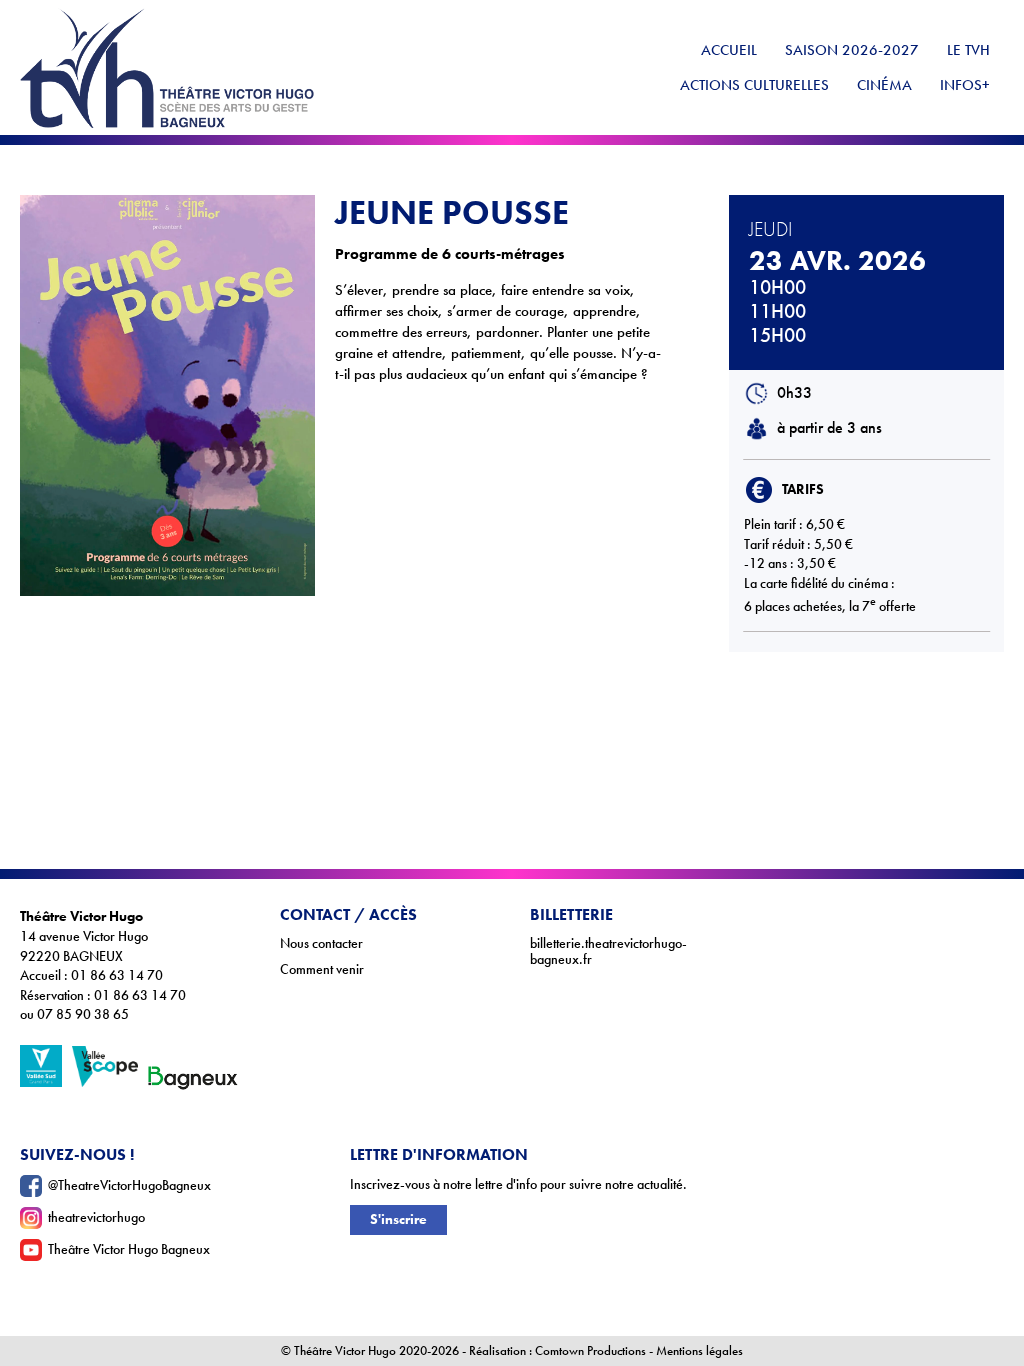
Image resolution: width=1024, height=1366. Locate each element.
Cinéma (884, 85)
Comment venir (322, 969)
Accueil (729, 50)
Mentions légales (699, 1351)
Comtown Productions (590, 1351)
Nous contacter (321, 943)
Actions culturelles (754, 85)
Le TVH (968, 50)
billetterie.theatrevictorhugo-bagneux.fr (608, 951)
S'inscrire (398, 1219)
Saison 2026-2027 (852, 50)
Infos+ (965, 85)
